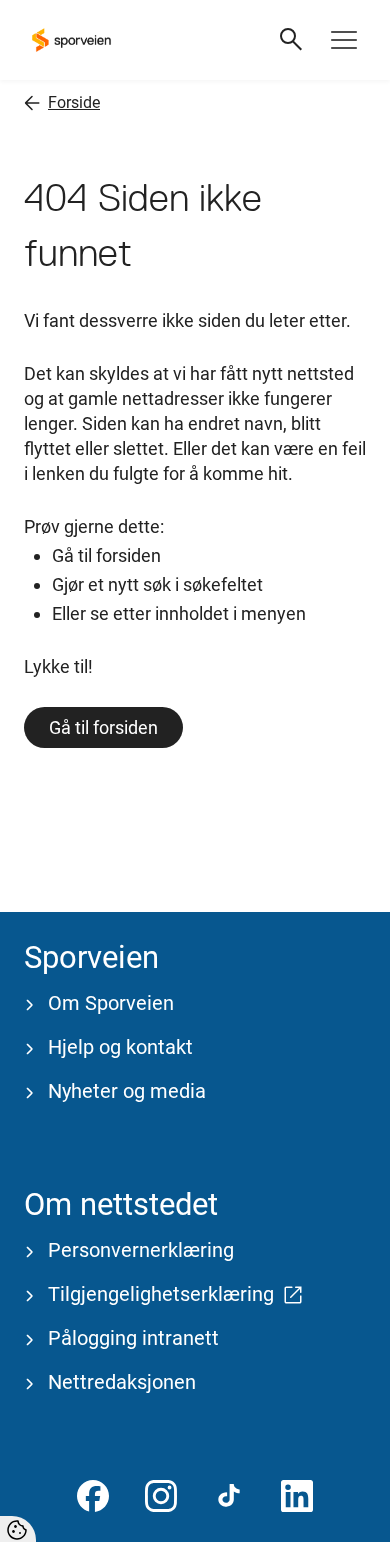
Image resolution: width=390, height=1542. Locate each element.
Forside (74, 102)
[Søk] (292, 40)
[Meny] (344, 40)
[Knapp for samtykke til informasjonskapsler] (18, 1529)
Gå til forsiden (103, 727)
